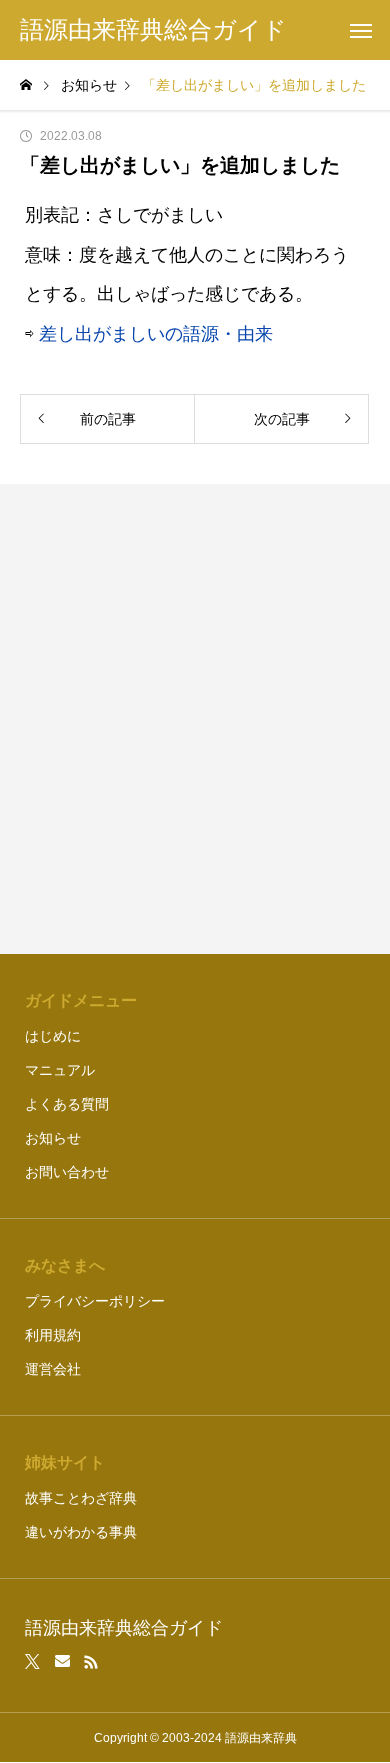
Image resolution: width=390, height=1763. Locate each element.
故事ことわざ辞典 (81, 1498)
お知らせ (53, 1138)
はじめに (53, 1036)
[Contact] (62, 1662)
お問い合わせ (67, 1172)
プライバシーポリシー (95, 1301)
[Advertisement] (195, 719)
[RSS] (91, 1662)
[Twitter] (33, 1662)
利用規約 (53, 1335)
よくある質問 (67, 1104)
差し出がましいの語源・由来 (156, 334)
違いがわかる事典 (81, 1532)
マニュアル (60, 1070)
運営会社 (53, 1369)
